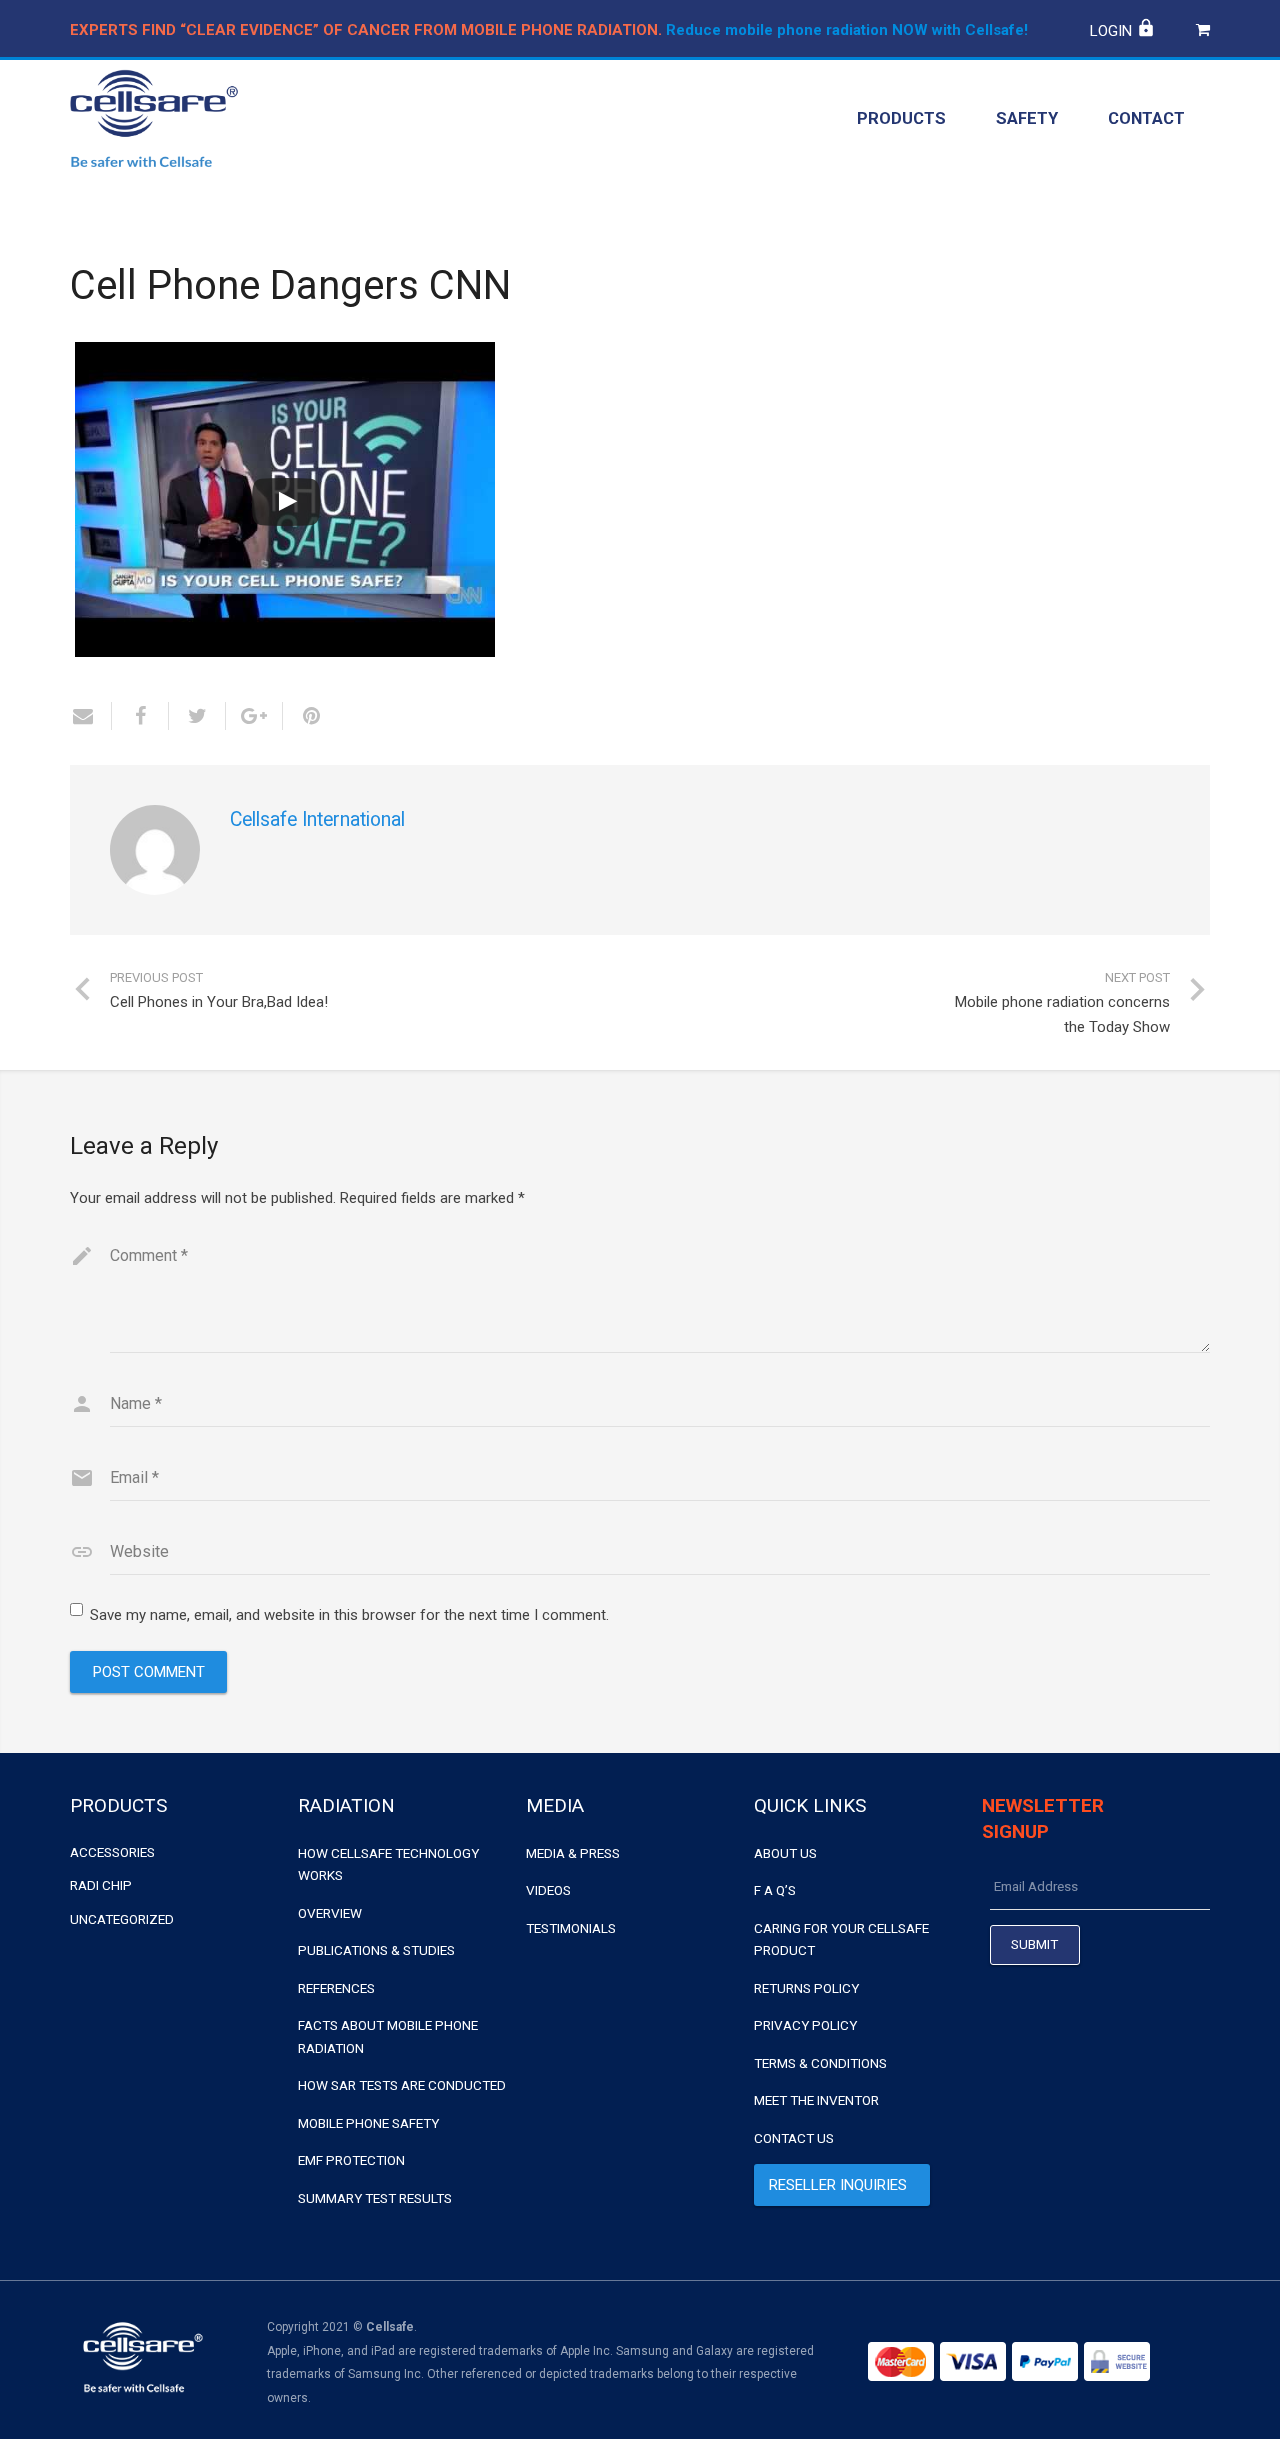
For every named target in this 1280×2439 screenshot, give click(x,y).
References (336, 1988)
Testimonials (571, 1928)
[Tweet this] (197, 716)
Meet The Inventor (816, 2100)
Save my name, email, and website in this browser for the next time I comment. (349, 1615)
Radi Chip (101, 1885)
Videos (548, 1890)
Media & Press (573, 1853)
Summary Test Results (375, 2198)
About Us (785, 1853)
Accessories (112, 1852)
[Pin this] (303, 716)
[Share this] (140, 716)
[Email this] (91, 716)
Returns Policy (806, 1988)
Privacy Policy (805, 2025)
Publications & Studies (376, 1950)
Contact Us (794, 2138)
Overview (330, 1913)
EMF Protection (351, 2160)
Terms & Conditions (820, 2063)
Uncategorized (122, 1919)
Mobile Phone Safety (368, 2123)
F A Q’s (775, 1890)
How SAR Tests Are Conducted (402, 2085)
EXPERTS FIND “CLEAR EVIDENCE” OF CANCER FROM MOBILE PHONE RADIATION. (366, 30)
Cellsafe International (317, 819)
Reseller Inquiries (838, 2185)
